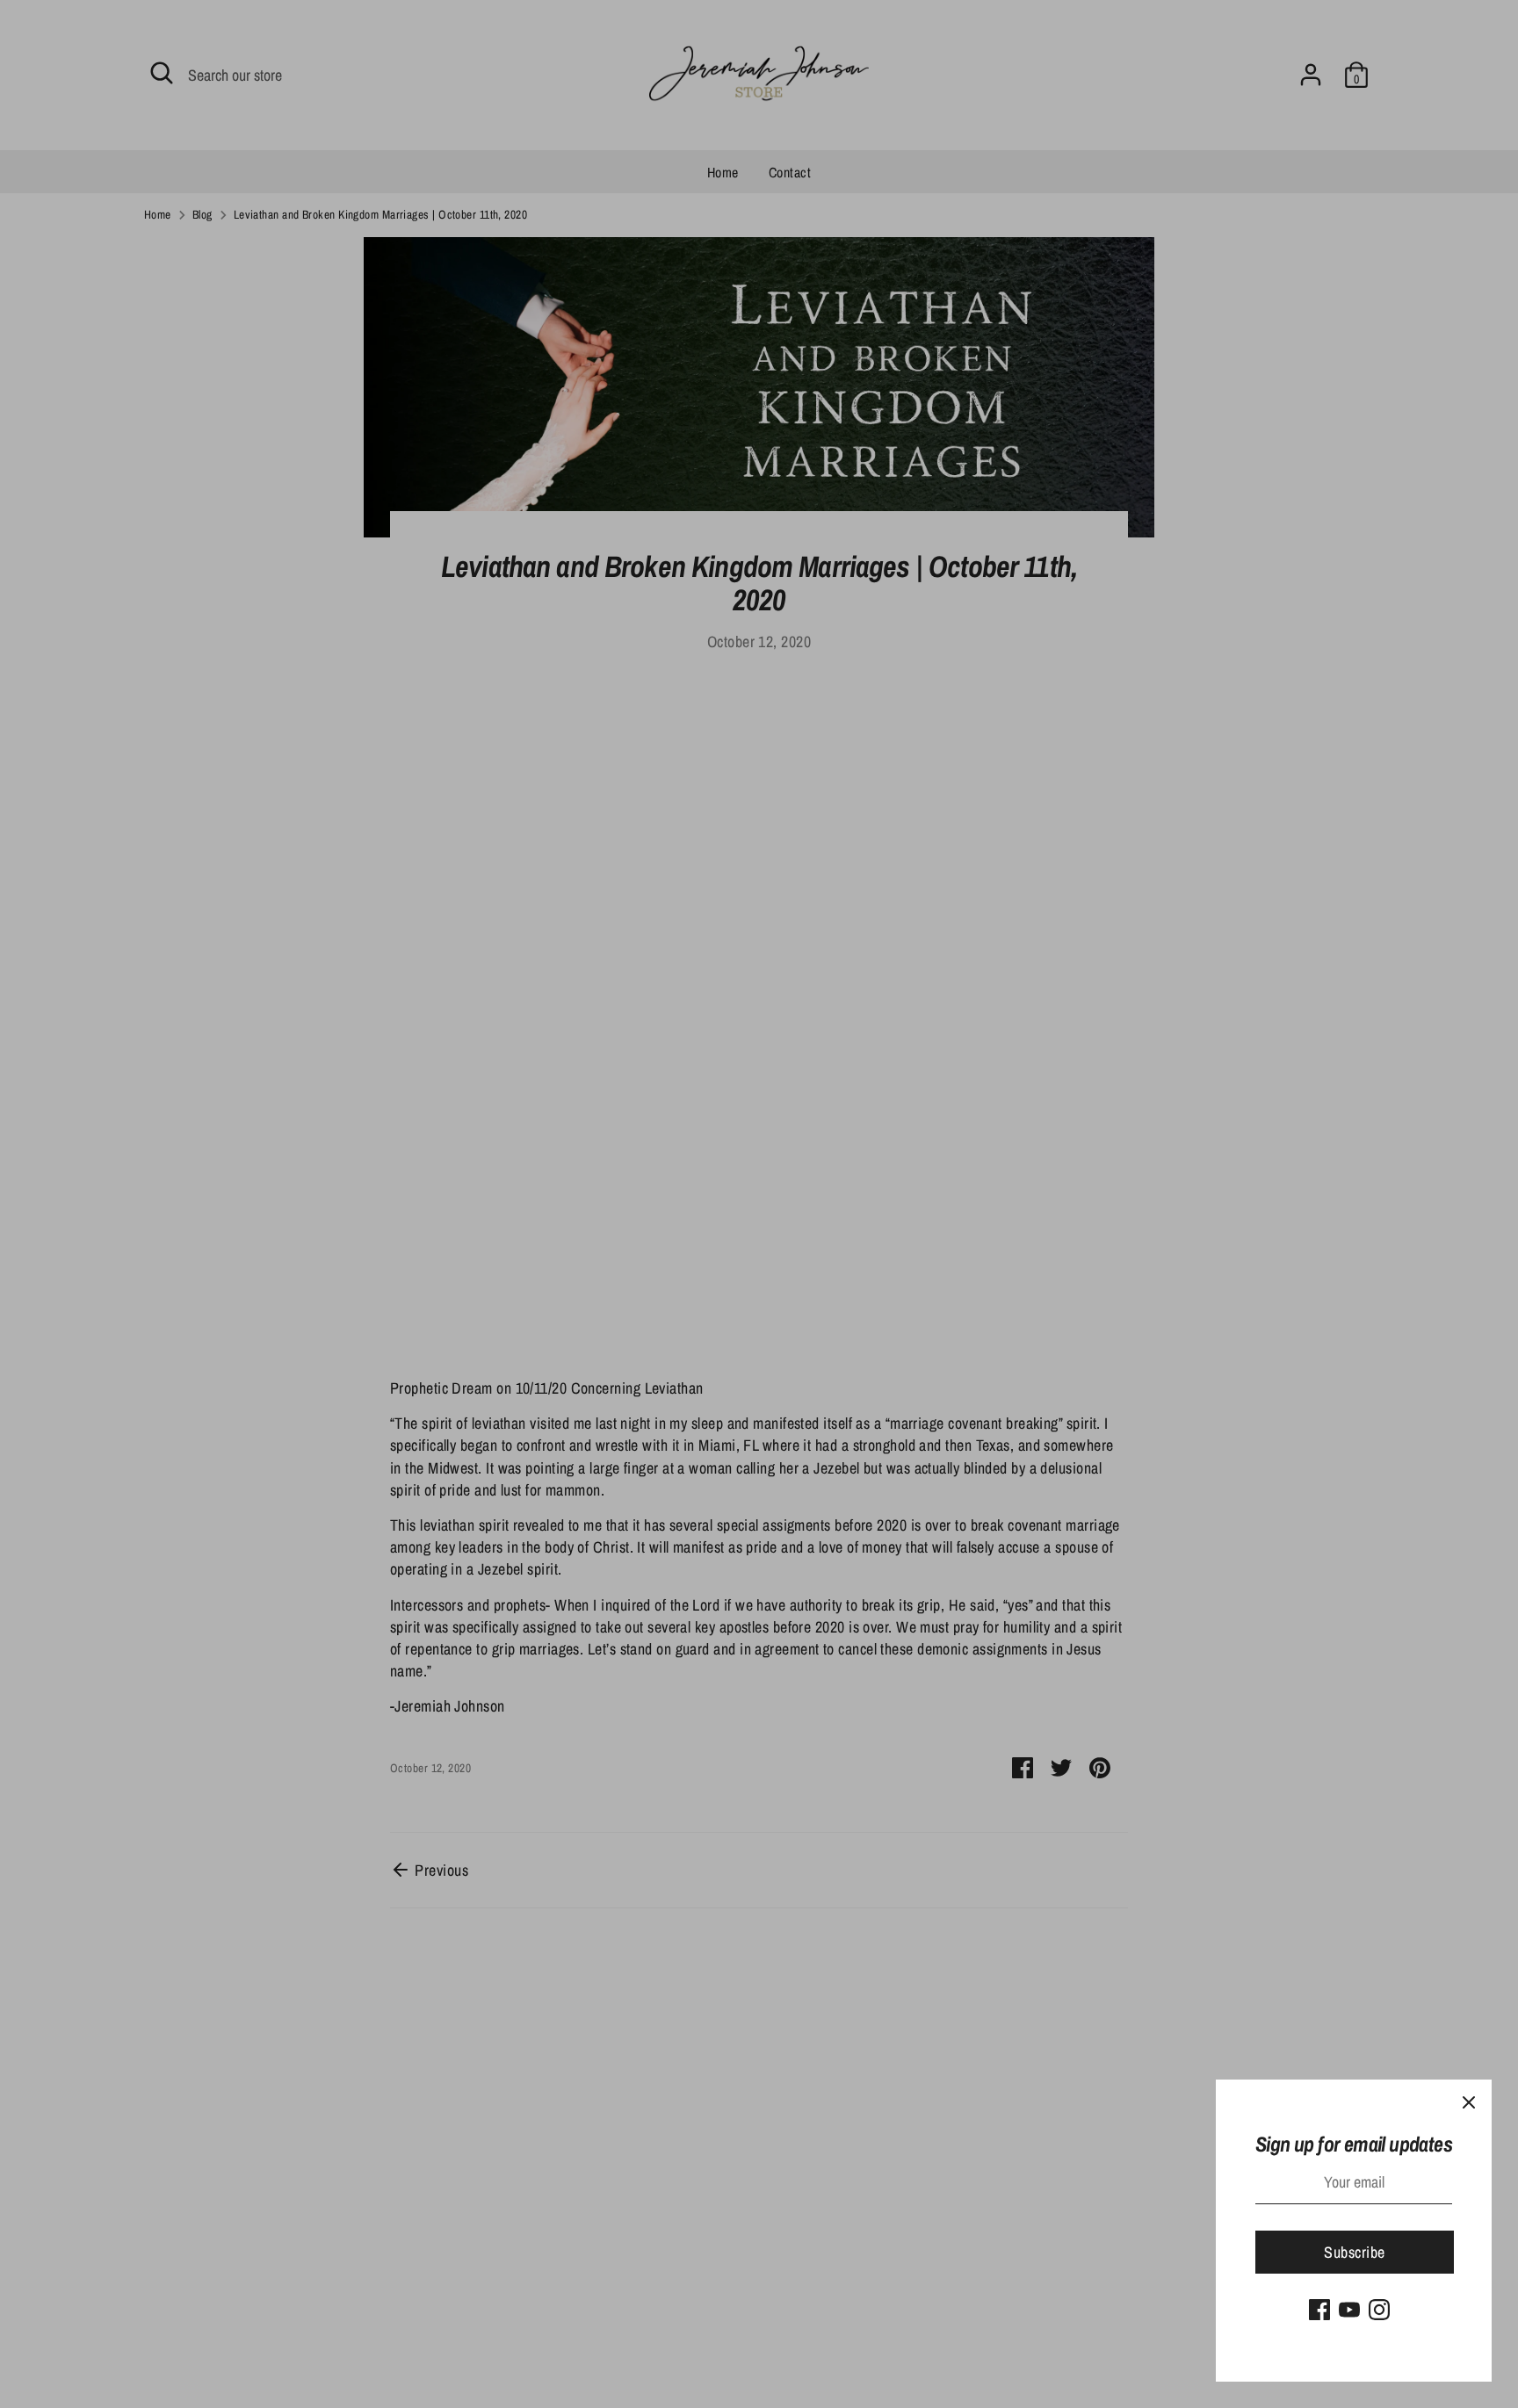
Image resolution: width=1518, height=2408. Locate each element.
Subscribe (1354, 2252)
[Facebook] (1319, 2310)
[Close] (1469, 2102)
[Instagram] (1379, 2310)
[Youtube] (1349, 2310)
